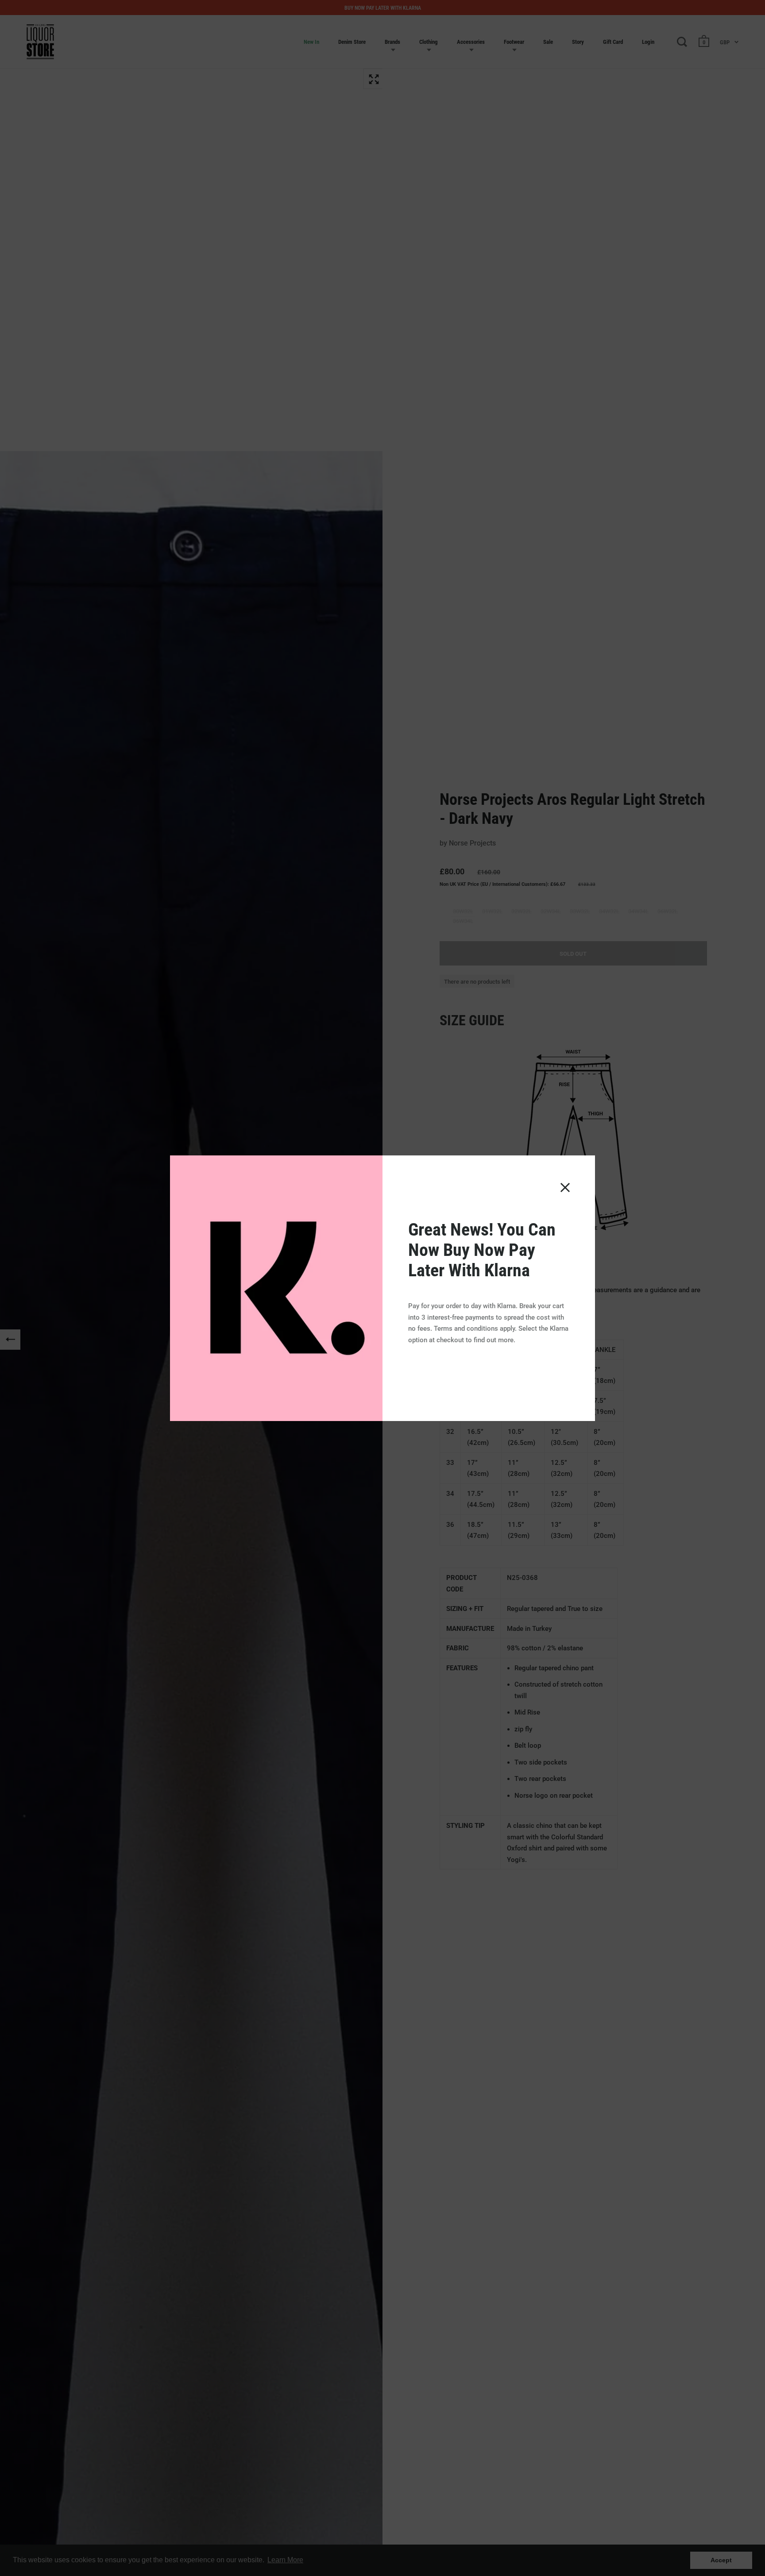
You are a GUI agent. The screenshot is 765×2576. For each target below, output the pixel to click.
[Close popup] (565, 1188)
